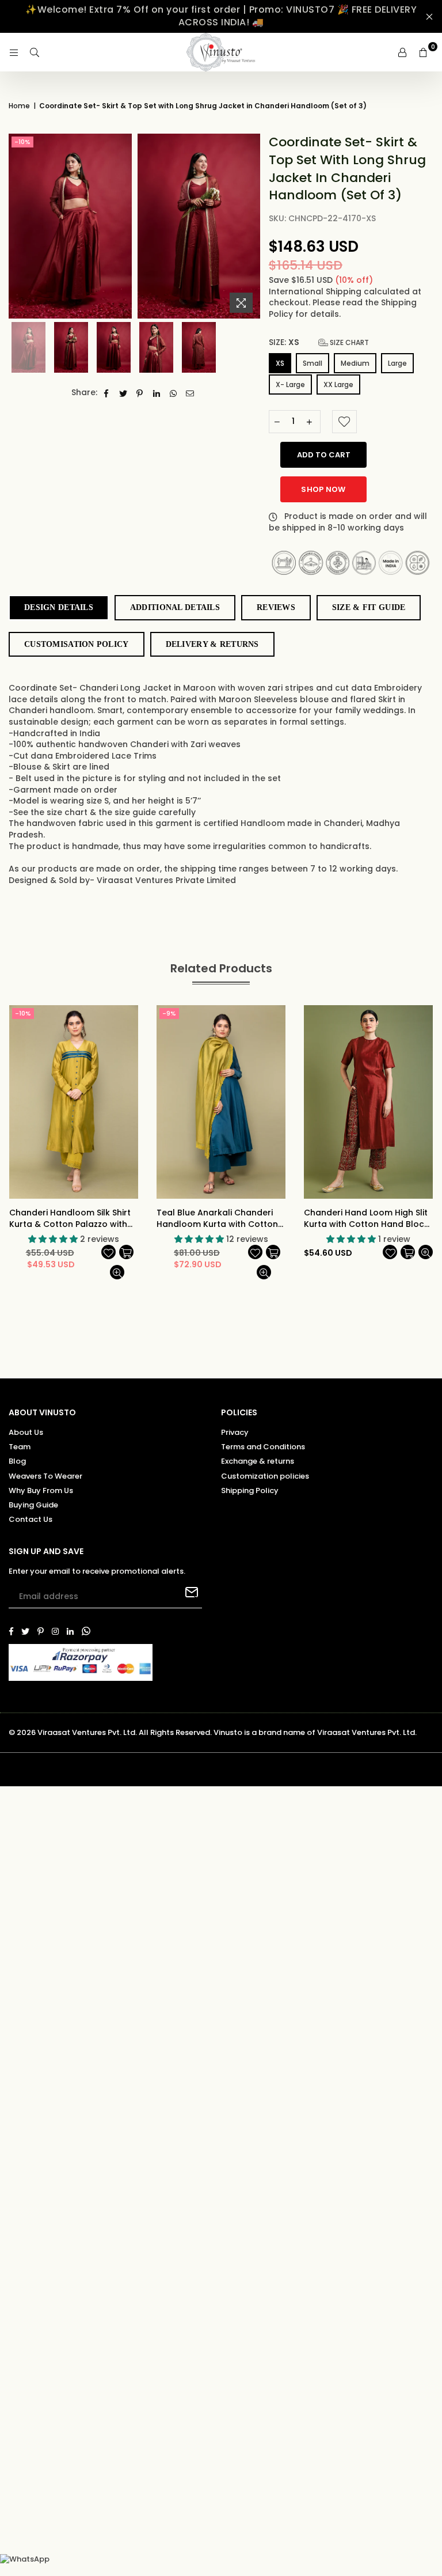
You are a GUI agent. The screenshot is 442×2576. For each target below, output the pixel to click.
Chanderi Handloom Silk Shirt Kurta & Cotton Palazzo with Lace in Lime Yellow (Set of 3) (70, 1219)
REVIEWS (276, 607)
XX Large (338, 384)
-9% (169, 1013)
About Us (26, 1432)
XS (280, 363)
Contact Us (31, 1519)
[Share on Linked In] (157, 393)
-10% (22, 142)
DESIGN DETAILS (59, 607)
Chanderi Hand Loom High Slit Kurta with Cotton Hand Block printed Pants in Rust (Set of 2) (368, 1219)
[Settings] (402, 52)
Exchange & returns (258, 1461)
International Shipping (316, 291)
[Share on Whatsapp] (174, 393)
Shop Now (323, 489)
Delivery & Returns (212, 644)
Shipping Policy (250, 1490)
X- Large (290, 384)
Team (20, 1447)
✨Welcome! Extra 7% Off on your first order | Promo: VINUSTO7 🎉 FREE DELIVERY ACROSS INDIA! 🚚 (221, 16)
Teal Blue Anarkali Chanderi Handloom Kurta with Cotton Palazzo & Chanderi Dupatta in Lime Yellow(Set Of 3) (221, 1219)
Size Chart (348, 342)
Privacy (235, 1432)
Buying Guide (33, 1505)
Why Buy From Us (41, 1490)
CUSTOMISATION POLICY (77, 644)
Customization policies (265, 1476)
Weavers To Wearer (45, 1476)
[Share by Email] (190, 393)
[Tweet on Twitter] (123, 393)
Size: (319, 342)
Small (313, 363)
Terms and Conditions (263, 1447)
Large (397, 363)
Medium (355, 363)
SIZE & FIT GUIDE (369, 607)
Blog (17, 1461)
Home (19, 106)
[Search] (35, 52)
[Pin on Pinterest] (140, 393)
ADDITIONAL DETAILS (175, 607)
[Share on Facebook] (107, 393)
